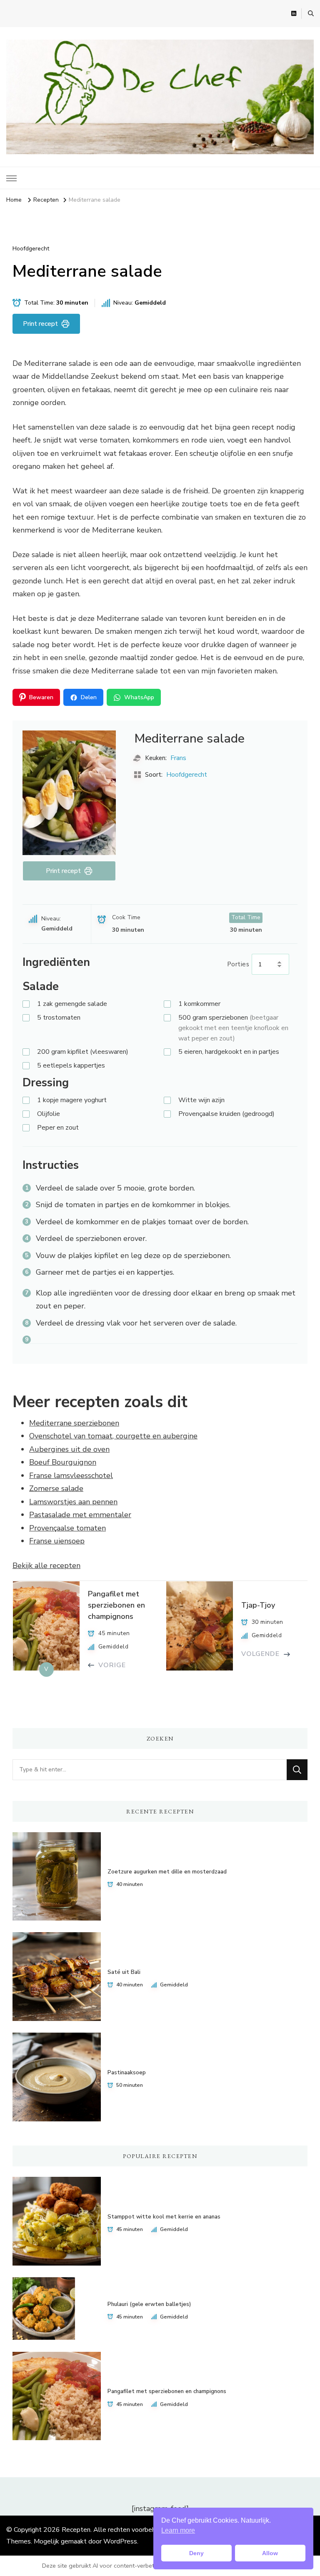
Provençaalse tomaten (67, 1528)
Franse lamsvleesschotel (71, 1476)
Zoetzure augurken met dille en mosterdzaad (167, 1872)
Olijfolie (49, 1114)
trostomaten (59, 1018)
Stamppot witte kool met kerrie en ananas (164, 2217)
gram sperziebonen (233, 1028)
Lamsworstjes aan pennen (73, 1502)
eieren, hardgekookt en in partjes (229, 1052)
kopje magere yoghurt (72, 1100)
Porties (239, 964)
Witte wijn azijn (201, 1100)
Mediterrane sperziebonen (74, 1423)
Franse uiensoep (57, 1541)
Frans (178, 758)
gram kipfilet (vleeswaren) (83, 1052)
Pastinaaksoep (127, 2073)
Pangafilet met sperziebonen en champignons (167, 2391)
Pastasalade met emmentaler (80, 1515)
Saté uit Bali (124, 1972)
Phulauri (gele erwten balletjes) (149, 2304)
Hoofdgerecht (31, 249)
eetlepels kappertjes (71, 1065)
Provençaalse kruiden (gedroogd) (226, 1114)
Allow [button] (270, 2553)
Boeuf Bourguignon (63, 1462)
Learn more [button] (178, 2530)
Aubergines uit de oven (69, 1449)
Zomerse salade (56, 1488)
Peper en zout (58, 1128)
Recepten (76, 2530)
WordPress (120, 2541)
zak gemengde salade (72, 1004)
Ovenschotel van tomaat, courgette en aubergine (113, 1436)
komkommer (199, 1004)
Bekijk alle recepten (46, 1566)
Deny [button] (196, 2553)
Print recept (40, 324)
